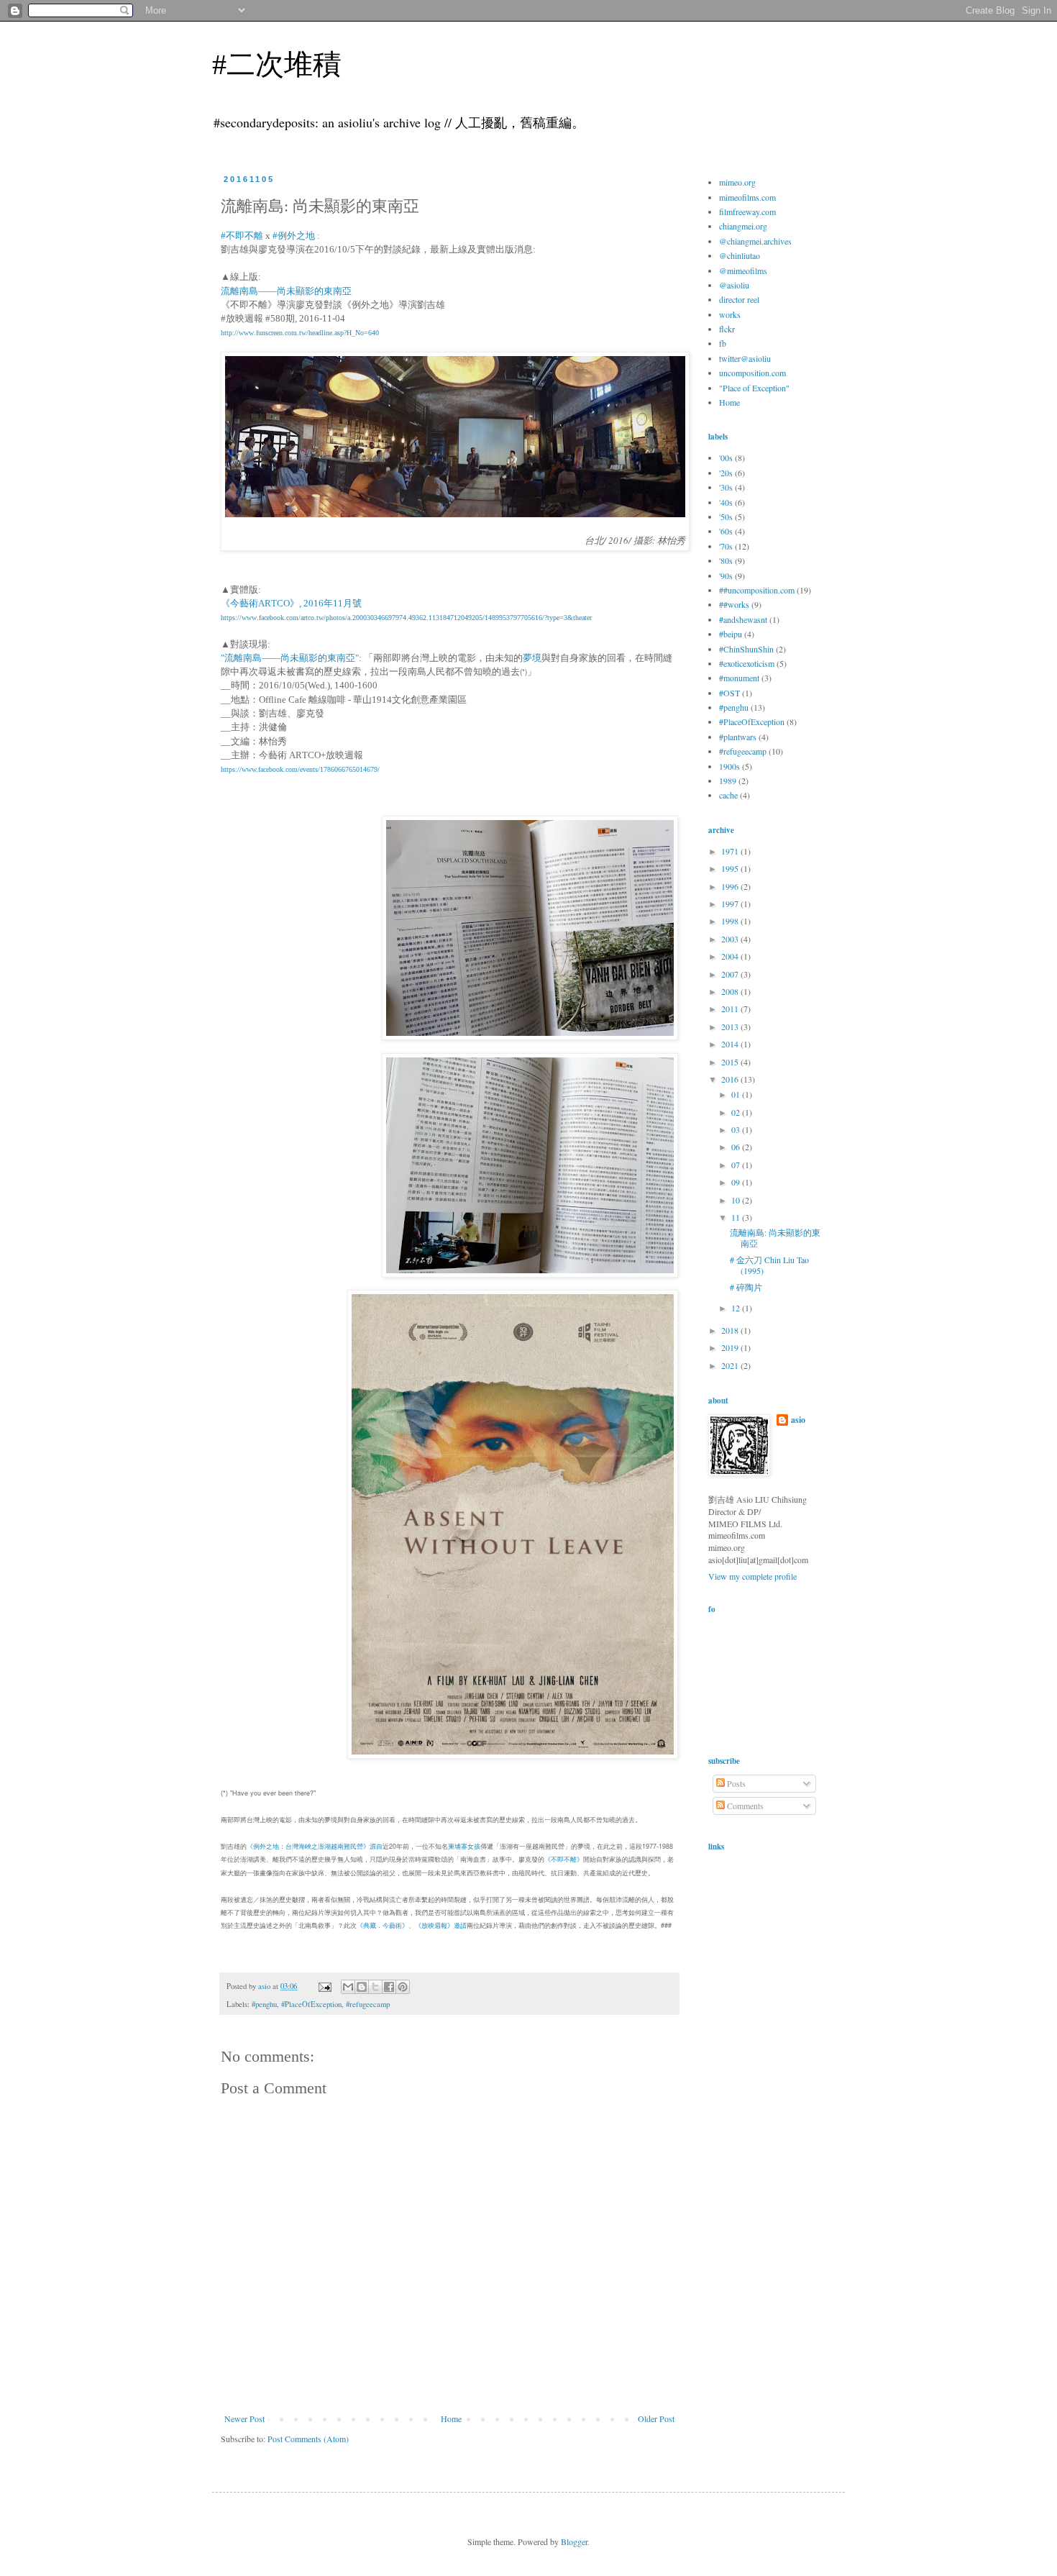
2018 (731, 1330)
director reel (739, 299)
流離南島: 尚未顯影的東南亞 (775, 1237)
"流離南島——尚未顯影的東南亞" (290, 658)
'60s (726, 531)
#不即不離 (243, 236)
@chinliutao (740, 255)
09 (737, 1182)
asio (798, 1420)
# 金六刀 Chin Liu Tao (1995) (769, 1265)
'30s (726, 487)
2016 (731, 1079)
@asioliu (734, 285)
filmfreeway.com (747, 211)
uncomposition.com (752, 373)
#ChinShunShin (746, 649)
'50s (726, 516)
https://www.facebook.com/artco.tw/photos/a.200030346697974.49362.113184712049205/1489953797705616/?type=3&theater (406, 618)
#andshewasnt (743, 619)
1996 (731, 886)
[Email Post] (324, 1986)
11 (737, 1217)
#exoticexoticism (747, 663)
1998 (731, 921)
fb (723, 343)
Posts (735, 1783)
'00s (726, 458)
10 (737, 1200)
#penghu (264, 2004)
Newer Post (244, 2418)
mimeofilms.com (747, 197)
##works (734, 604)
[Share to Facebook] (389, 1987)
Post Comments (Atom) (308, 2439)
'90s (726, 575)
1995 (731, 868)
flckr (727, 329)
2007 (731, 974)
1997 (731, 904)
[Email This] (348, 1987)
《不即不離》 (564, 1859)
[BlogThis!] (362, 1987)
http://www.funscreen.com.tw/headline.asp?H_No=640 (300, 333)
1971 (731, 851)
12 (737, 1308)
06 (737, 1147)
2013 (731, 1027)
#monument (739, 678)
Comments (744, 1806)
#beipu (731, 634)
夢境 (532, 658)
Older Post (656, 2418)
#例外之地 (294, 236)
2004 (731, 956)
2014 (731, 1044)
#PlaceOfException (311, 2004)
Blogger (574, 2541)
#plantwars (738, 737)
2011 (731, 1009)
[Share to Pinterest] (403, 1987)
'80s (726, 560)
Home (451, 2418)
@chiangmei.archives (755, 241)
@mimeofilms (743, 270)
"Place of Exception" (754, 388)
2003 (731, 939)
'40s (726, 502)
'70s (726, 546)
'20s (726, 473)
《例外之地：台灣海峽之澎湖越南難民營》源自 (315, 1846)
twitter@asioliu (745, 358)
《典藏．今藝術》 (383, 1925)
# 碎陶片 (746, 1287)
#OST (729, 693)
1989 (728, 780)
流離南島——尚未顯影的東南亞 (286, 291)
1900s (729, 766)
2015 (731, 1062)
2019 (731, 1347)
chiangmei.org (743, 226)
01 (737, 1094)
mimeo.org (737, 182)
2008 (731, 991)
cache (728, 795)
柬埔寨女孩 (464, 1846)
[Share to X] (375, 1987)
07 (737, 1165)
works (730, 314)
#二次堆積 (277, 64)
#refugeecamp (368, 2004)
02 (737, 1112)
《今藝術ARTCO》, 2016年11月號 (291, 603)
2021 (731, 1365)
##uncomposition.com (757, 590)
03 (737, 1129)
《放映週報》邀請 (441, 1925)
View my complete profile (752, 1576)
